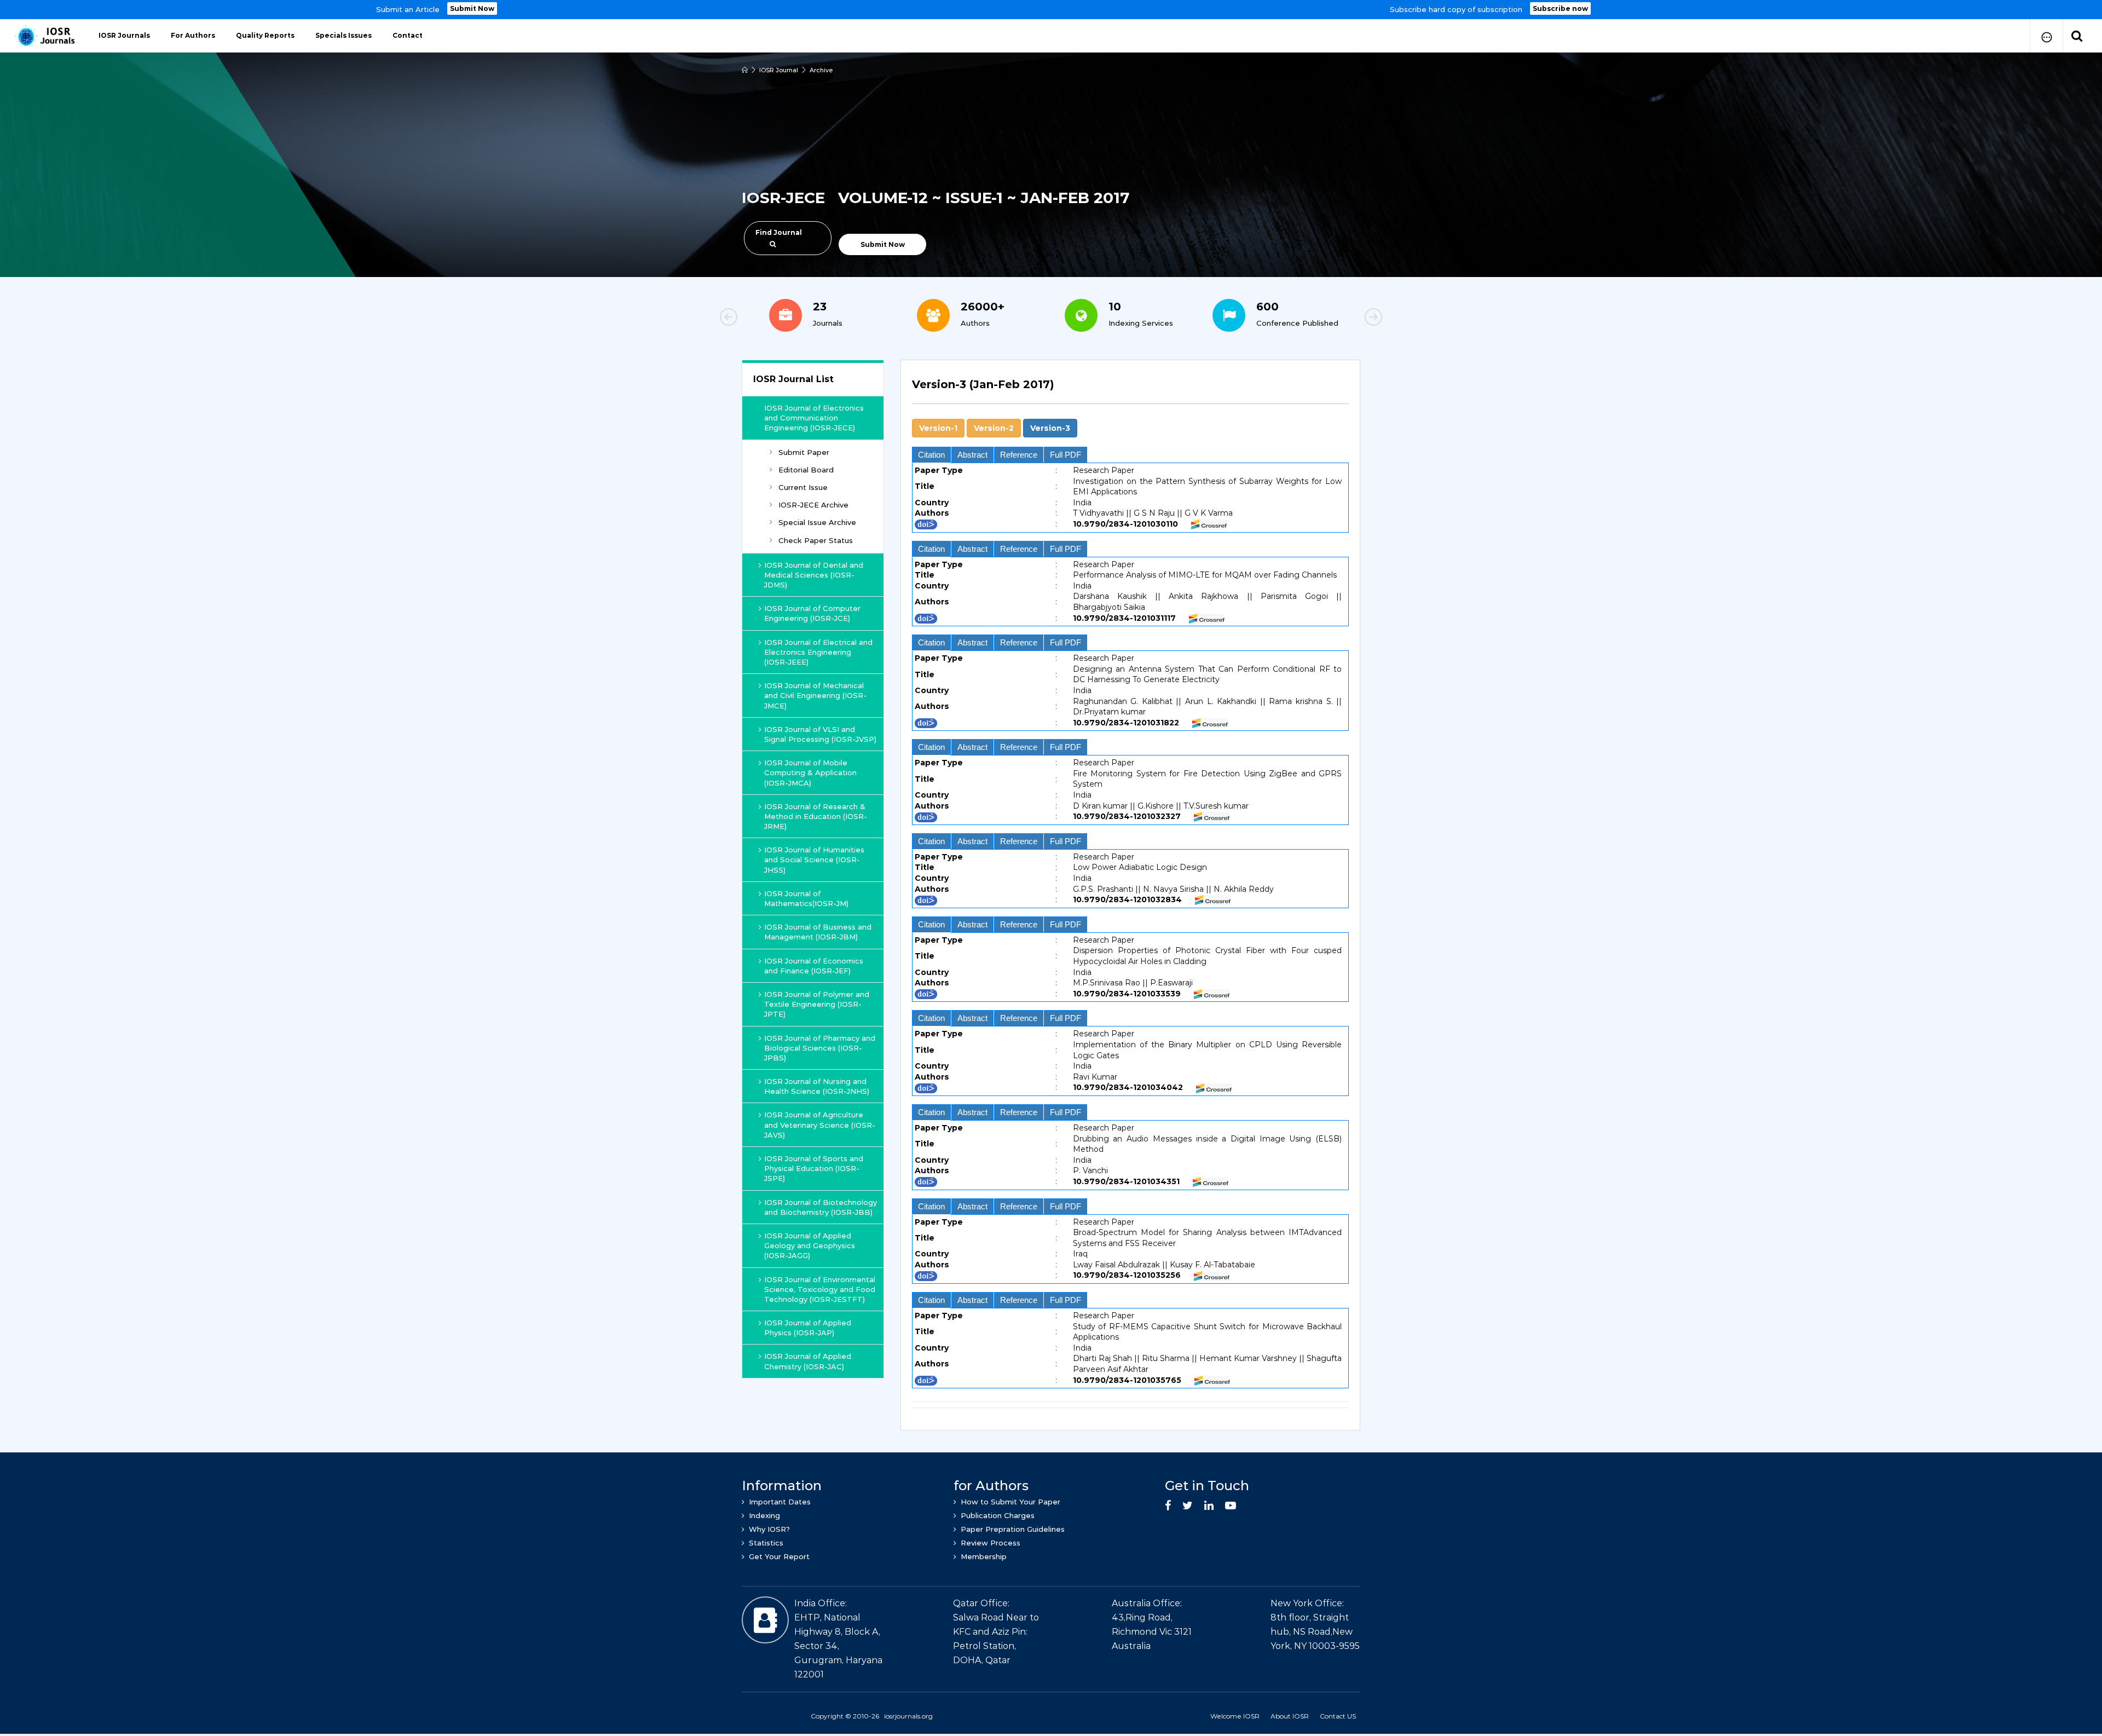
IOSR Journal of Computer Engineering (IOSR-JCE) (812, 613)
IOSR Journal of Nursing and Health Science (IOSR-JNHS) (817, 1086)
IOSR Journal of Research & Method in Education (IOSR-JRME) (816, 816)
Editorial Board (806, 470)
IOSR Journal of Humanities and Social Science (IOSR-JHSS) (814, 860)
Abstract (972, 455)
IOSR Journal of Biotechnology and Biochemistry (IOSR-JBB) (821, 1207)
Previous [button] (766, 319)
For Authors (193, 35)
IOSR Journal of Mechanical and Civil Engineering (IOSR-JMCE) (815, 695)
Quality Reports (265, 35)
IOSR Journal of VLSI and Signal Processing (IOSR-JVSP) (820, 734)
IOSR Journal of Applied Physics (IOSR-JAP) (808, 1328)
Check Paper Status (816, 540)
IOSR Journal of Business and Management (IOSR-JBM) (818, 932)
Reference (1019, 455)
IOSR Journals (124, 35)
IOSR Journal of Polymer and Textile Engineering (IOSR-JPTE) (817, 1004)
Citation (931, 455)
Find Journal (779, 232)
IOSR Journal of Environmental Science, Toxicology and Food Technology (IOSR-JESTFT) (820, 1289)
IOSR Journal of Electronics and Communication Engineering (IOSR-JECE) (814, 418)
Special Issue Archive (817, 522)
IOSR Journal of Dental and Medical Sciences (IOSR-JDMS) (814, 575)
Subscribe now (1560, 8)
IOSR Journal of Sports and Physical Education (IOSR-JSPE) (814, 1168)
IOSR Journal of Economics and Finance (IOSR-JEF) (814, 966)
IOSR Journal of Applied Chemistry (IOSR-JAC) (808, 1361)
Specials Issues (343, 35)
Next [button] (1336, 319)
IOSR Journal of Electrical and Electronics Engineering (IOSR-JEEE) (818, 652)
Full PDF (1066, 455)
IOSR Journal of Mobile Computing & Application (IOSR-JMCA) (810, 772)
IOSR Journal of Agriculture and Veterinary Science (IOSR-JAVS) (820, 1124)
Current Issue (803, 487)
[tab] (1130, 391)
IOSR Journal (779, 70)
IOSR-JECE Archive (813, 505)
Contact (408, 35)
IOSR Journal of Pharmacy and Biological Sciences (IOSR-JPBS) (820, 1048)
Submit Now (472, 8)
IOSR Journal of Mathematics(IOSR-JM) (806, 898)
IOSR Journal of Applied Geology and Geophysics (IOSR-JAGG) (810, 1245)
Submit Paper (804, 452)
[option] (1051, 10)
